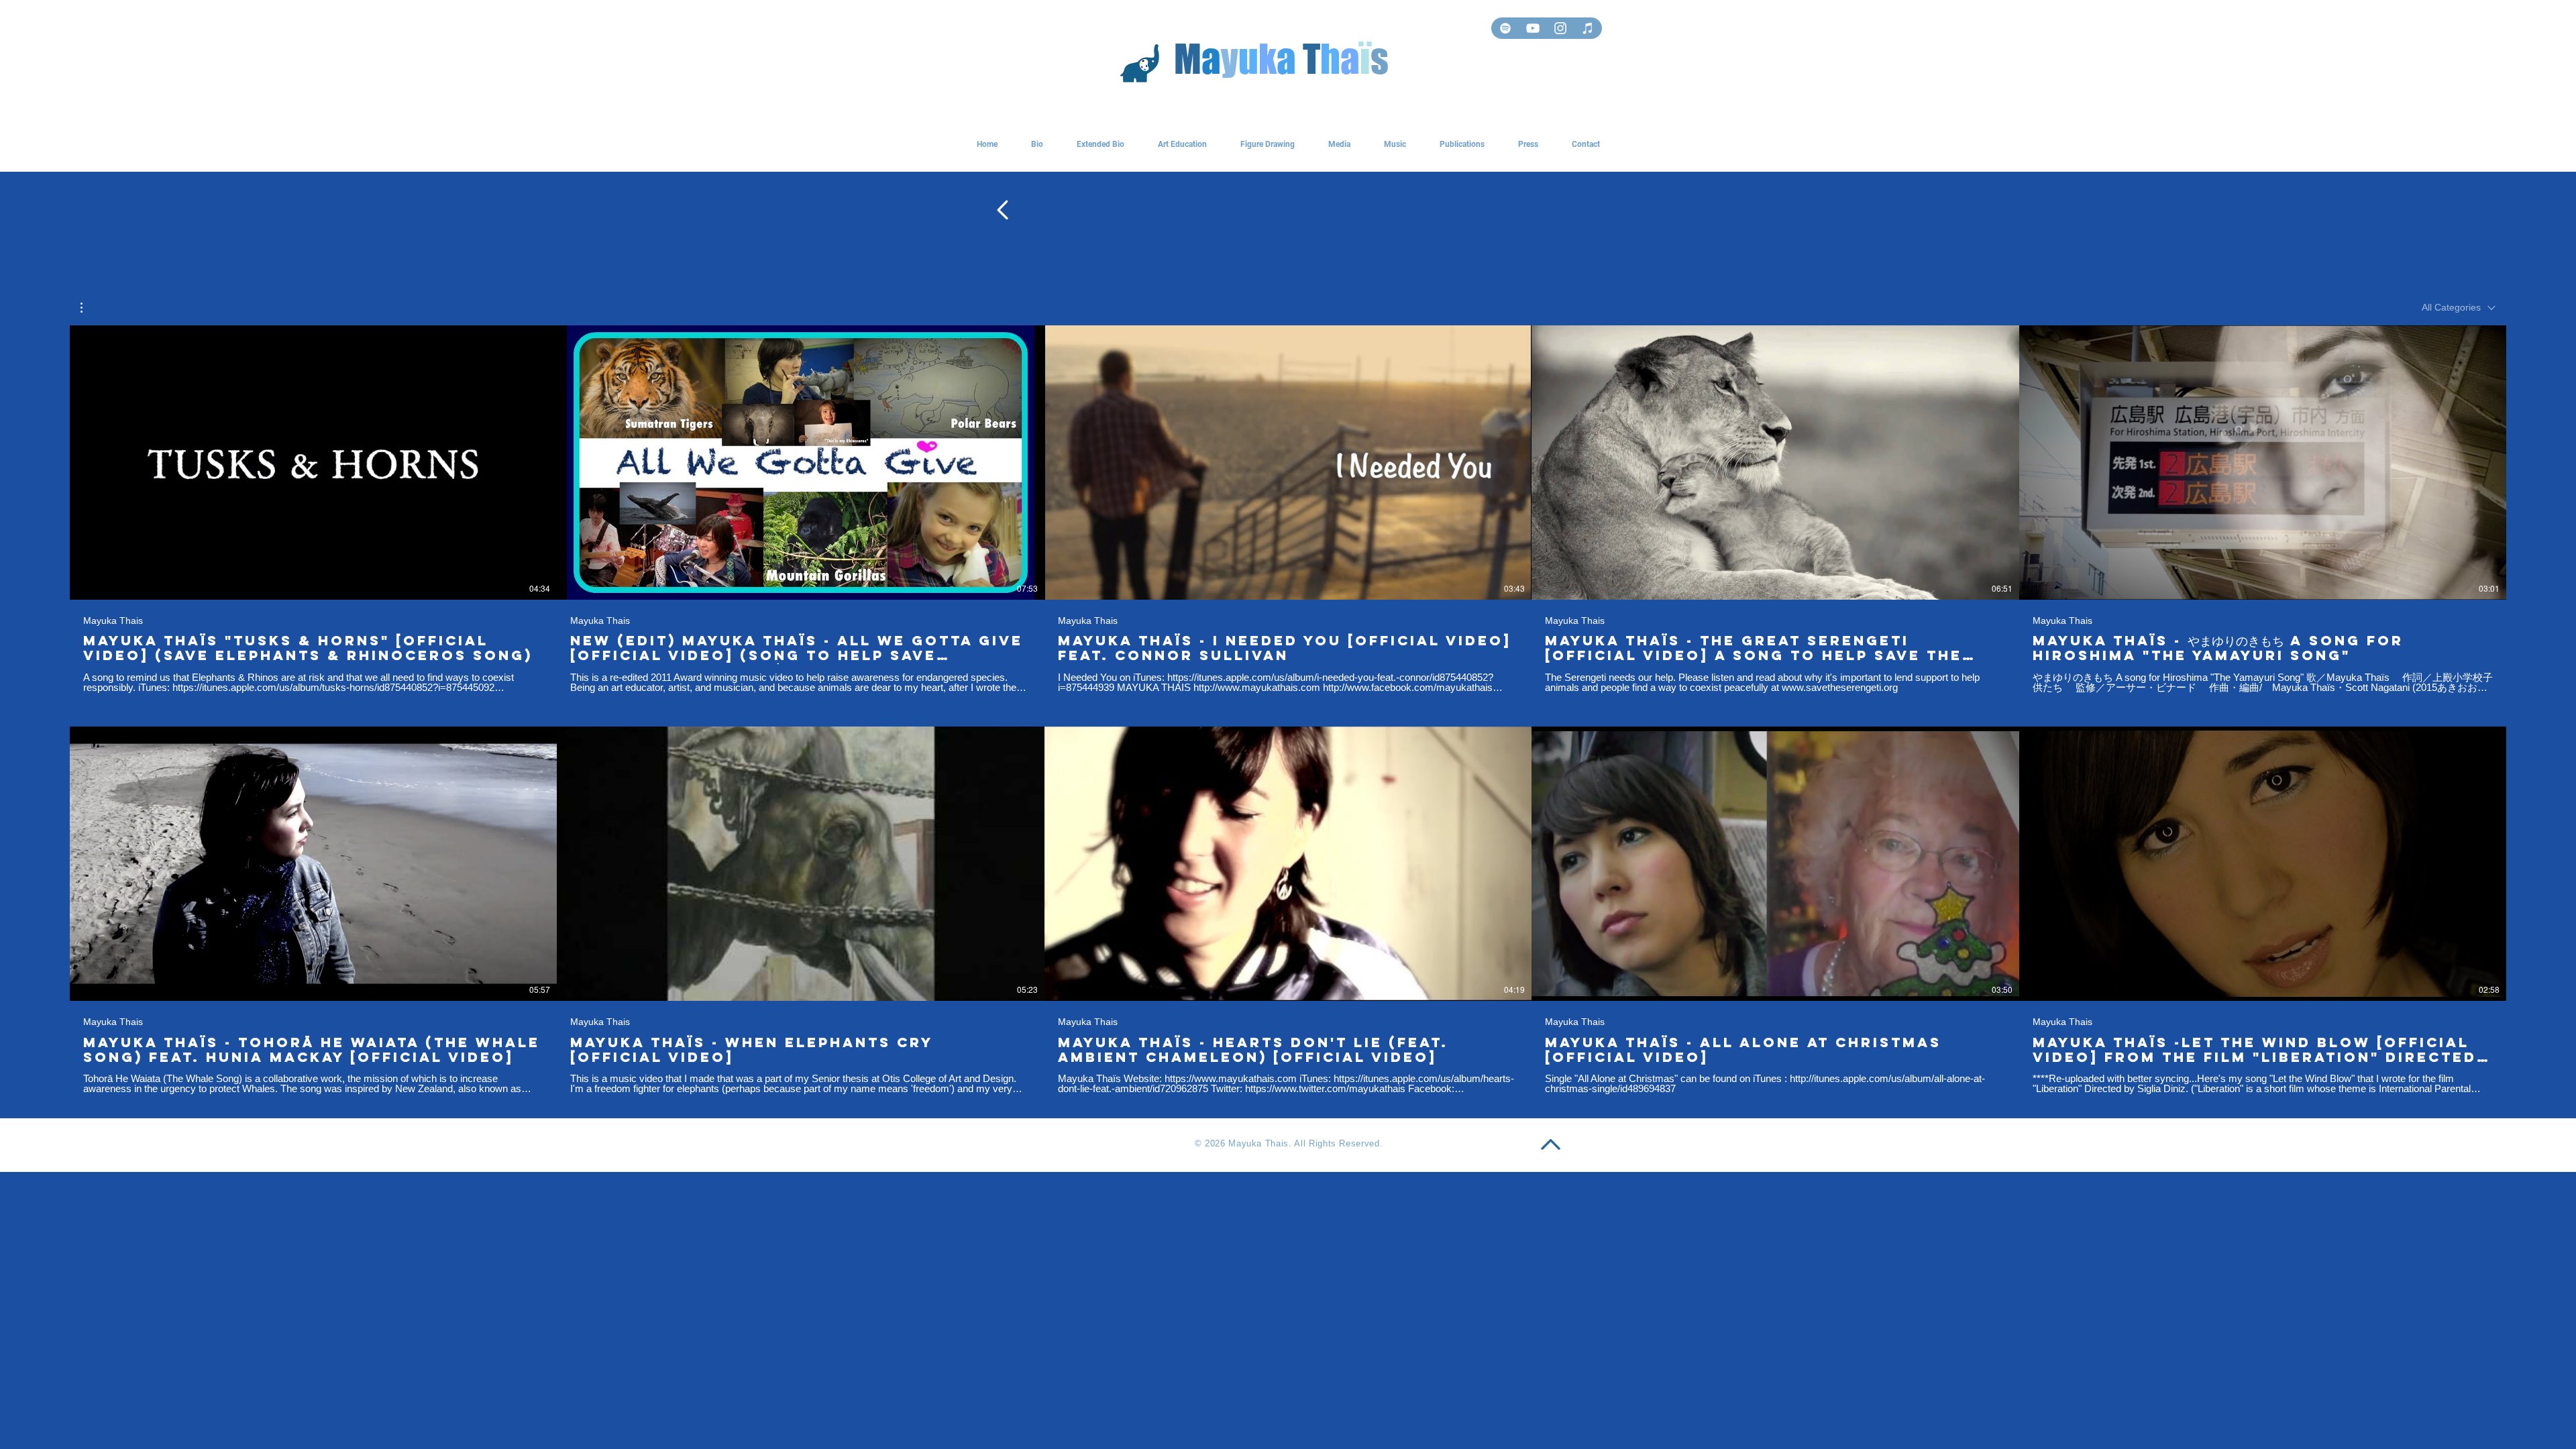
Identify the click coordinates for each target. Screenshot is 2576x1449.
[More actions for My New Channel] (88, 308)
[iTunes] (1588, 28)
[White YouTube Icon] (1533, 28)
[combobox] (2459, 308)
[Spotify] (1505, 28)
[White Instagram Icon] (1560, 28)
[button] (88, 308)
